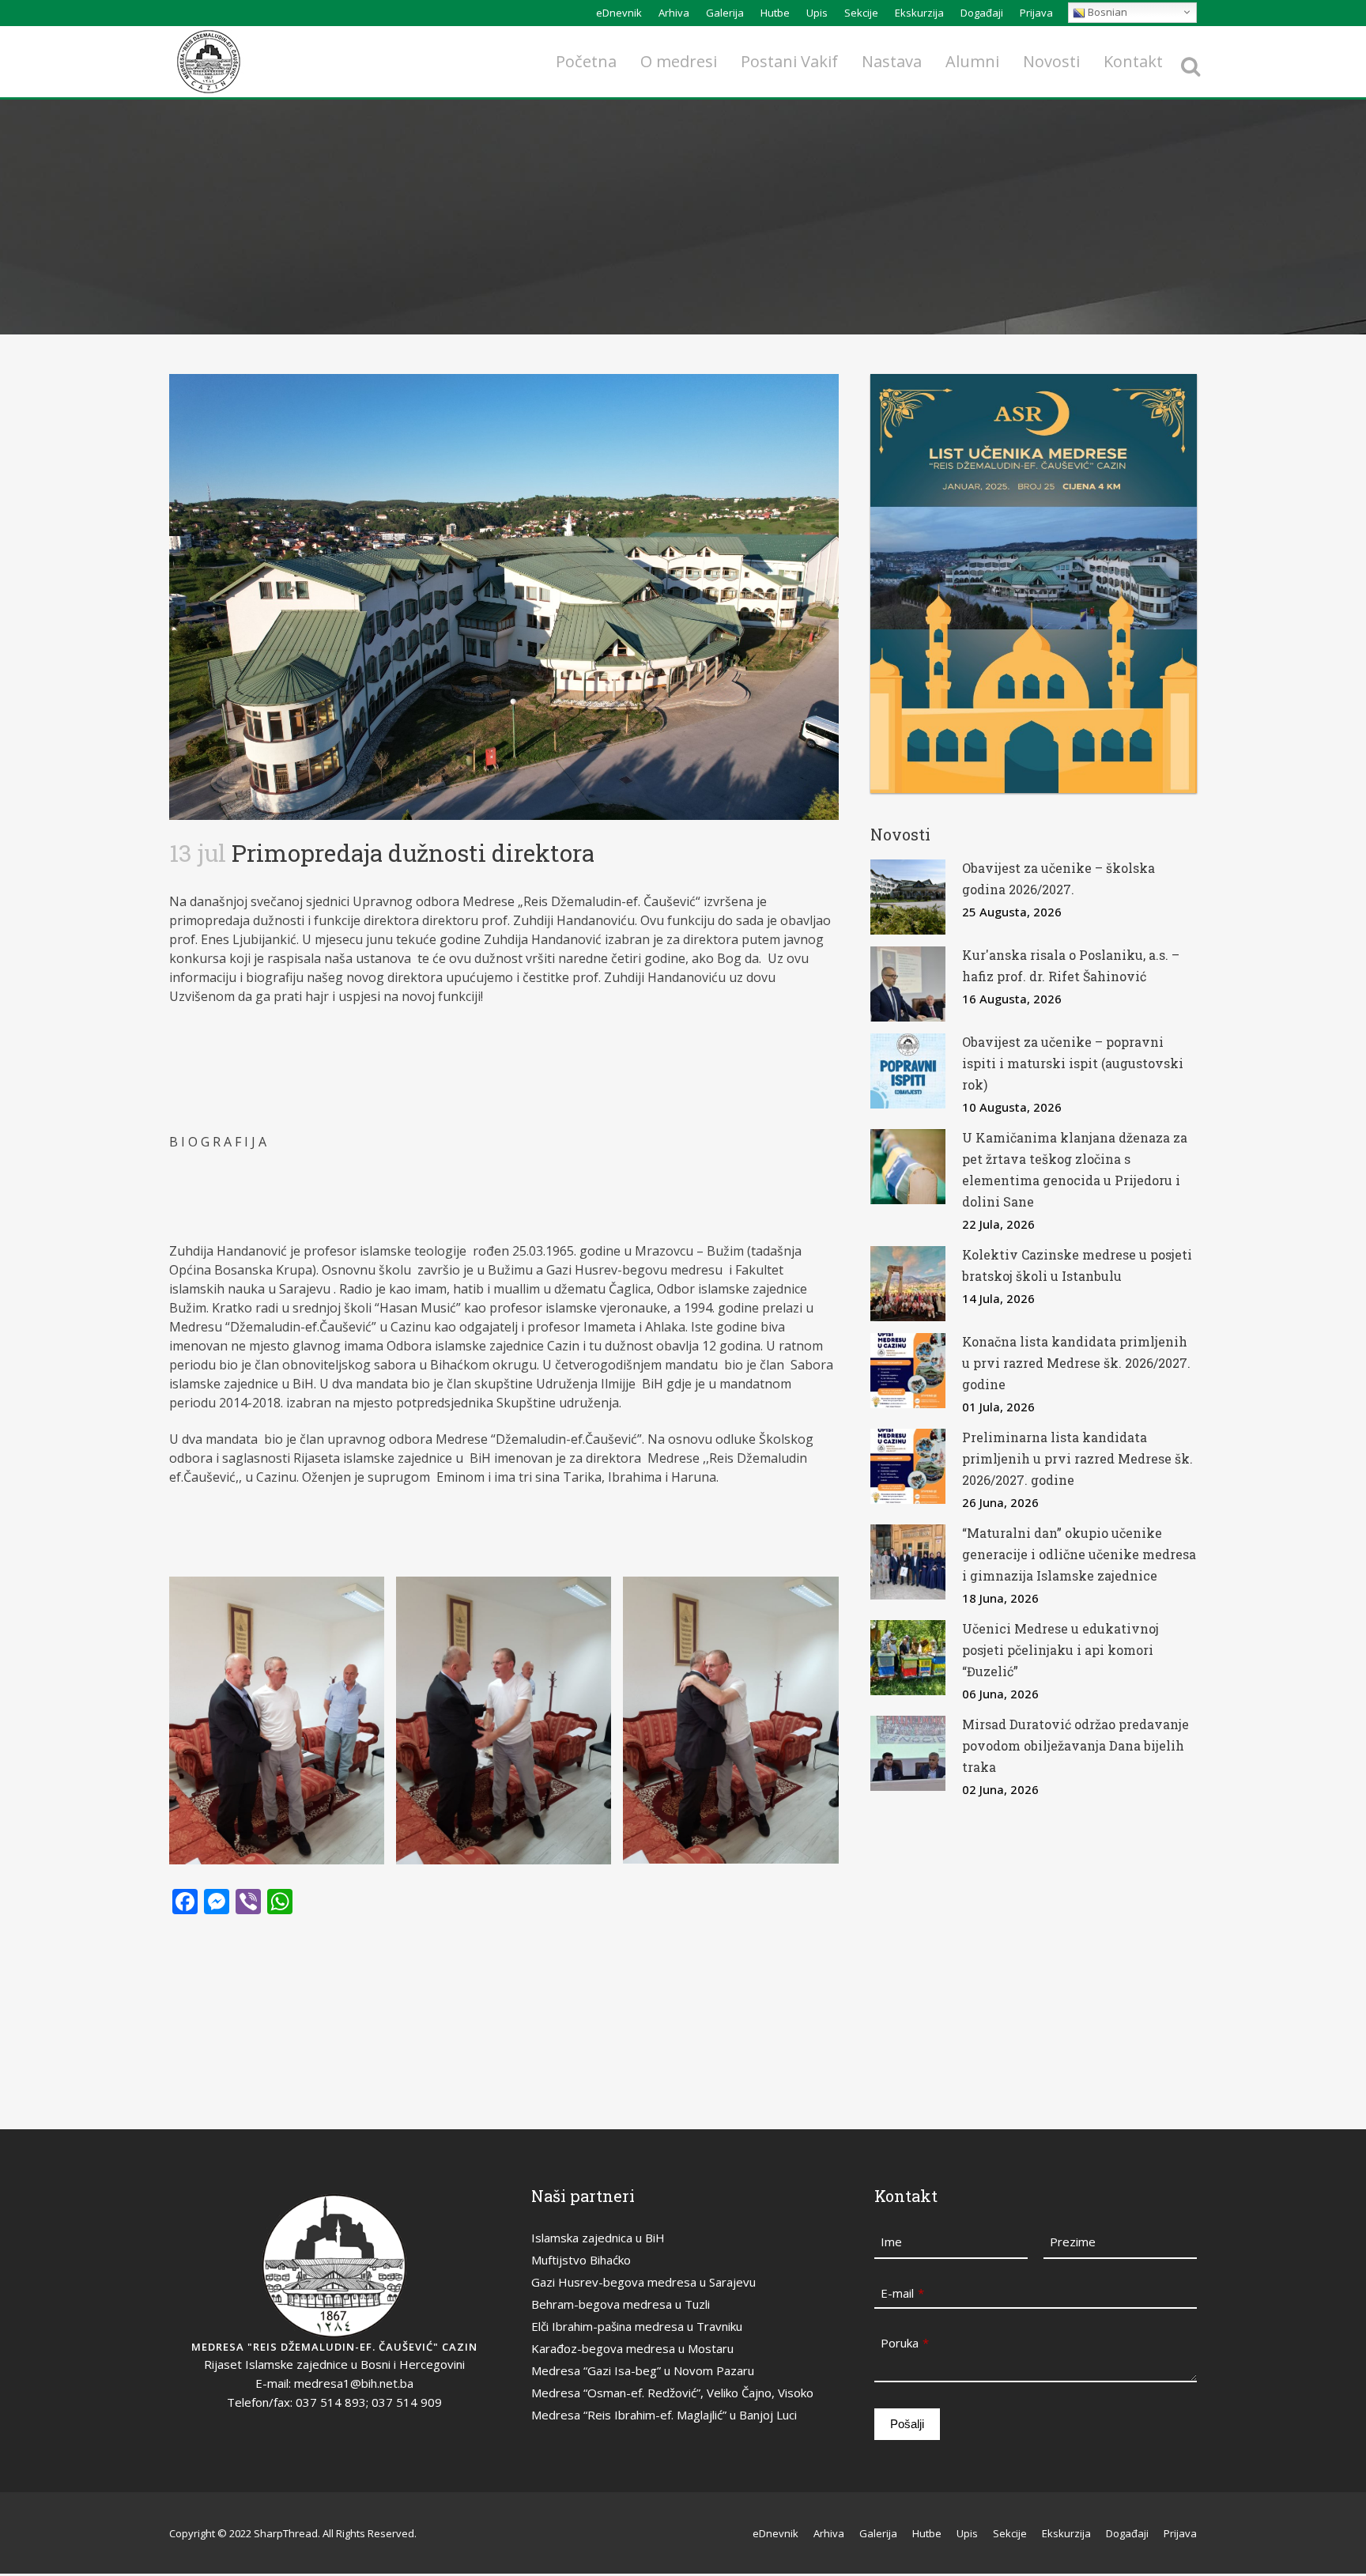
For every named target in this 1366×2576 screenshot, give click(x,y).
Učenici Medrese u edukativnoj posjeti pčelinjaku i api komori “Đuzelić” (1060, 1650)
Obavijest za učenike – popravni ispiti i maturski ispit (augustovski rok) (1073, 1063)
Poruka (905, 2343)
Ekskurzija (919, 13)
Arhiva (674, 13)
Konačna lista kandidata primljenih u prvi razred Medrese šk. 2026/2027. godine (1076, 1363)
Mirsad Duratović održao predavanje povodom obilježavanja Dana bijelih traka (1075, 1745)
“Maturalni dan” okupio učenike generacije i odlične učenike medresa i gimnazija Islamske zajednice (1079, 1554)
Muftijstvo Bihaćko (581, 2260)
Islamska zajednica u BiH (598, 2238)
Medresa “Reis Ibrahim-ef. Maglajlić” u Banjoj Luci (664, 2415)
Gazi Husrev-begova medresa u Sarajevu (643, 2282)
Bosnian (1106, 12)
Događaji (982, 13)
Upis (817, 13)
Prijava (1036, 13)
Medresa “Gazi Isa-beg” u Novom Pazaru (643, 2370)
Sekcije (861, 13)
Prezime (1073, 2242)
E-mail (902, 2293)
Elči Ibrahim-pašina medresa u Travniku (637, 2326)
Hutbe (775, 13)
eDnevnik (619, 13)
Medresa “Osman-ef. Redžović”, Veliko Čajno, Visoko (672, 2393)
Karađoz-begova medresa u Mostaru (632, 2348)
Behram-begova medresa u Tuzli (621, 2304)
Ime (891, 2242)
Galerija (725, 13)
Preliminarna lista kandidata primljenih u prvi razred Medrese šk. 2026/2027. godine (1077, 1458)
